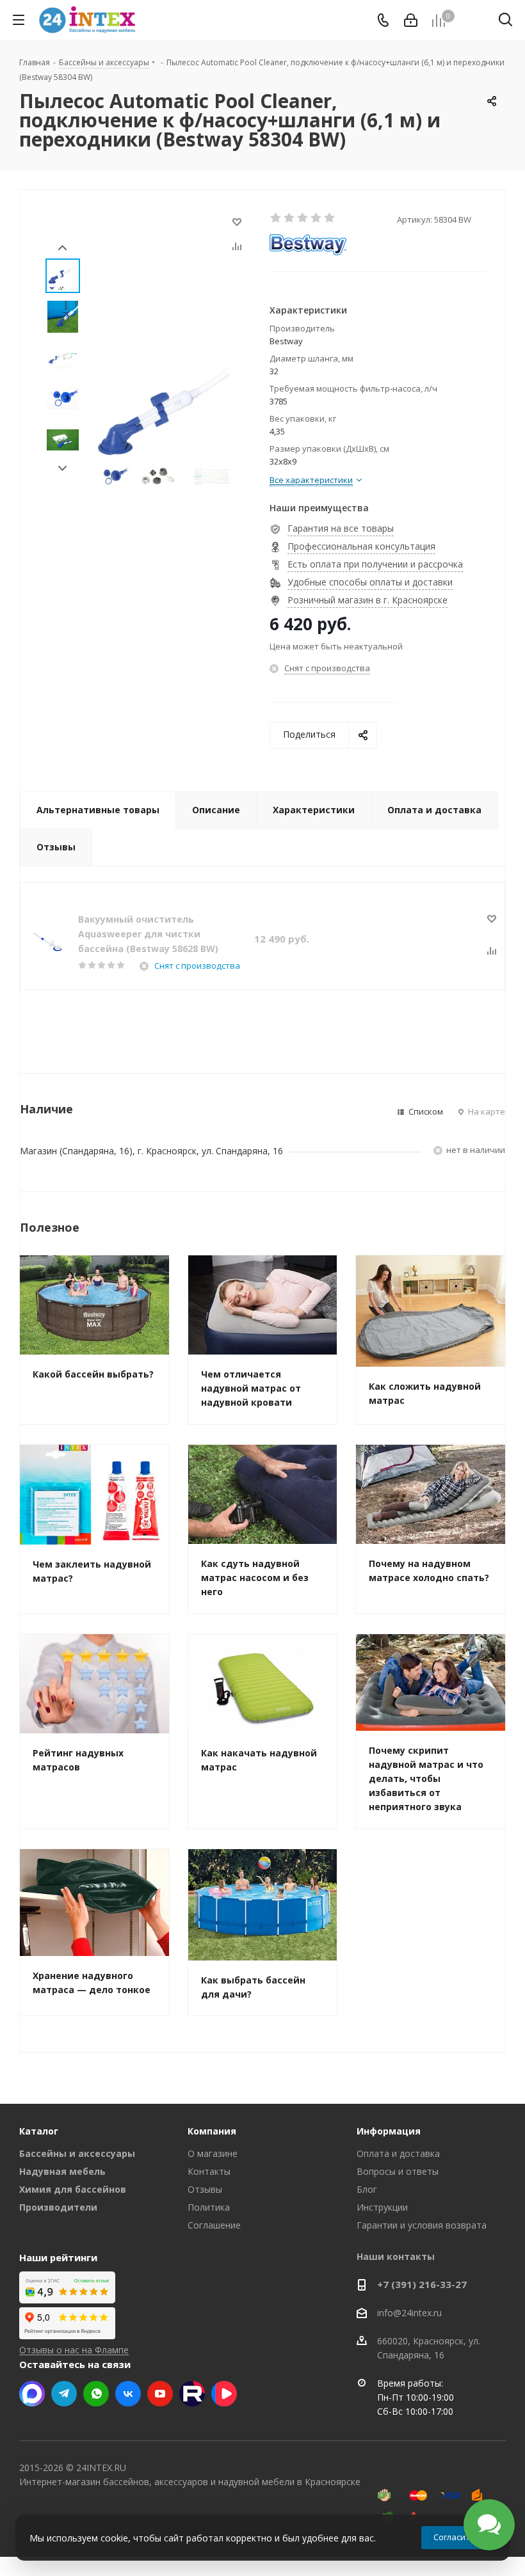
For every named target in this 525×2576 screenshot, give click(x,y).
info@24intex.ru (409, 2313)
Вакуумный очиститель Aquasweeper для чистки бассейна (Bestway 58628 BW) (148, 934)
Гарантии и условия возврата (422, 2225)
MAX (32, 2394)
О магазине (213, 2153)
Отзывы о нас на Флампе (74, 2350)
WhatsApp (96, 2394)
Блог (367, 2189)
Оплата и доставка (398, 2153)
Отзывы (205, 2189)
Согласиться (458, 2537)
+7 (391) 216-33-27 (422, 2284)
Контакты (209, 2171)
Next (62, 469)
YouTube (160, 2394)
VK (128, 2394)
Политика (209, 2207)
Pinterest (192, 2394)
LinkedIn (224, 2394)
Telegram (64, 2394)
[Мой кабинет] (411, 20)
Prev (62, 248)
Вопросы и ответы (398, 2171)
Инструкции (382, 2207)
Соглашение (214, 2225)
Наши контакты (396, 2256)
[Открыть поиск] (505, 22)
